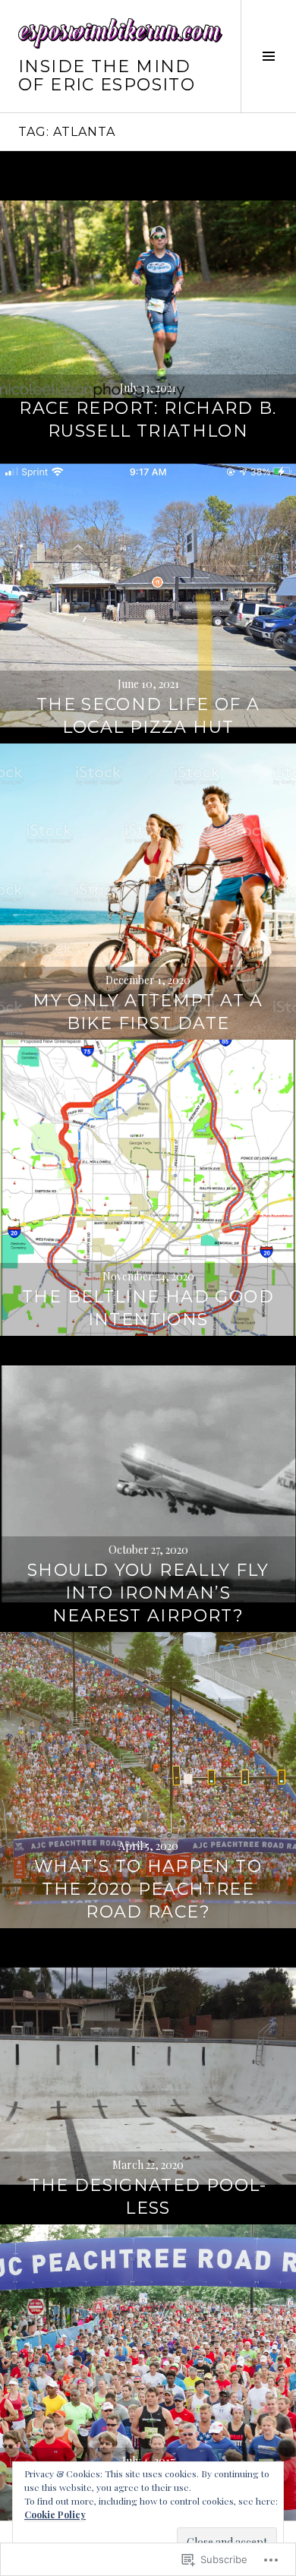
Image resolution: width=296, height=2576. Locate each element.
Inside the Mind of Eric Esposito (107, 76)
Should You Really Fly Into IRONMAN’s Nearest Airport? (148, 1593)
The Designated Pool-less (148, 2197)
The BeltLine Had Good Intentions (148, 1308)
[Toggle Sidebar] (268, 56)
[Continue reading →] (148, 299)
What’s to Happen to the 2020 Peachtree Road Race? (148, 1889)
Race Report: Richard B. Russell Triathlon (148, 420)
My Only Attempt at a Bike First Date (148, 1012)
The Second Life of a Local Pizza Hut (148, 716)
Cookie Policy (55, 2514)
